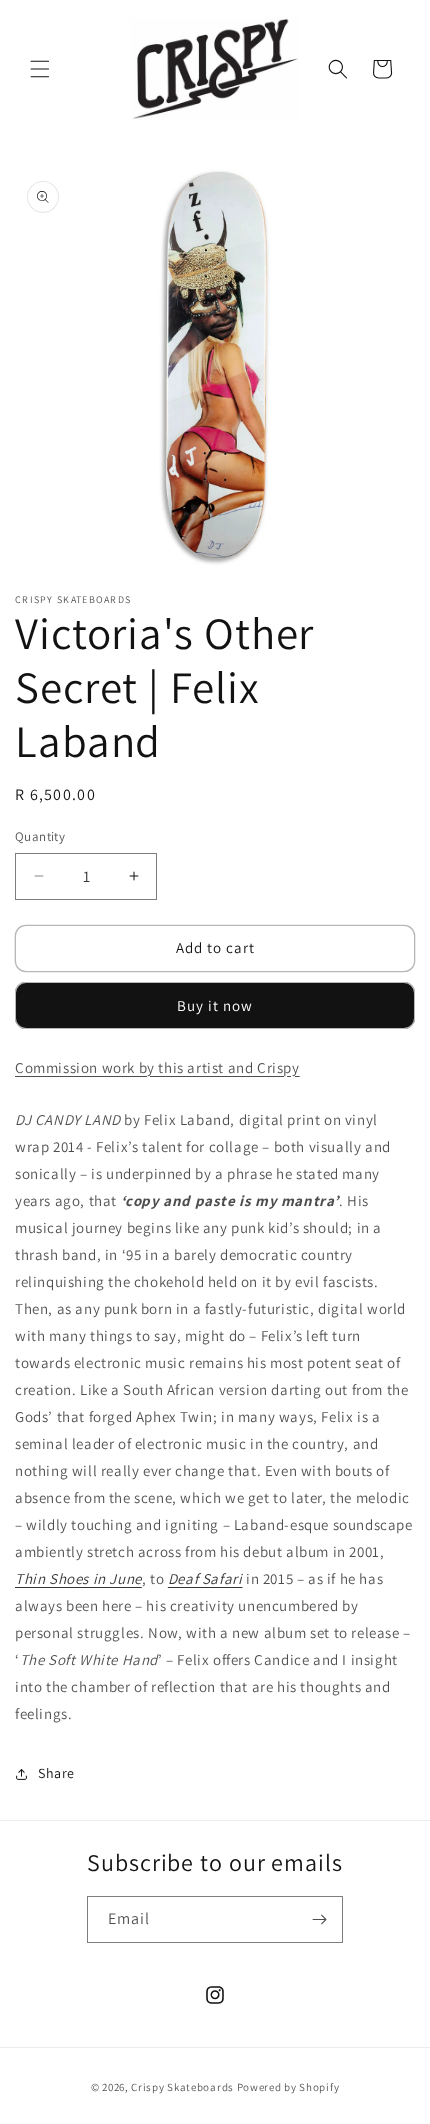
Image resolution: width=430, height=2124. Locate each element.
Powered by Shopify (288, 2087)
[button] (40, 69)
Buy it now (215, 1005)
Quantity (40, 836)
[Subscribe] (320, 1919)
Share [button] (56, 1773)
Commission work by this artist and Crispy (157, 1067)
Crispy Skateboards (182, 2087)
